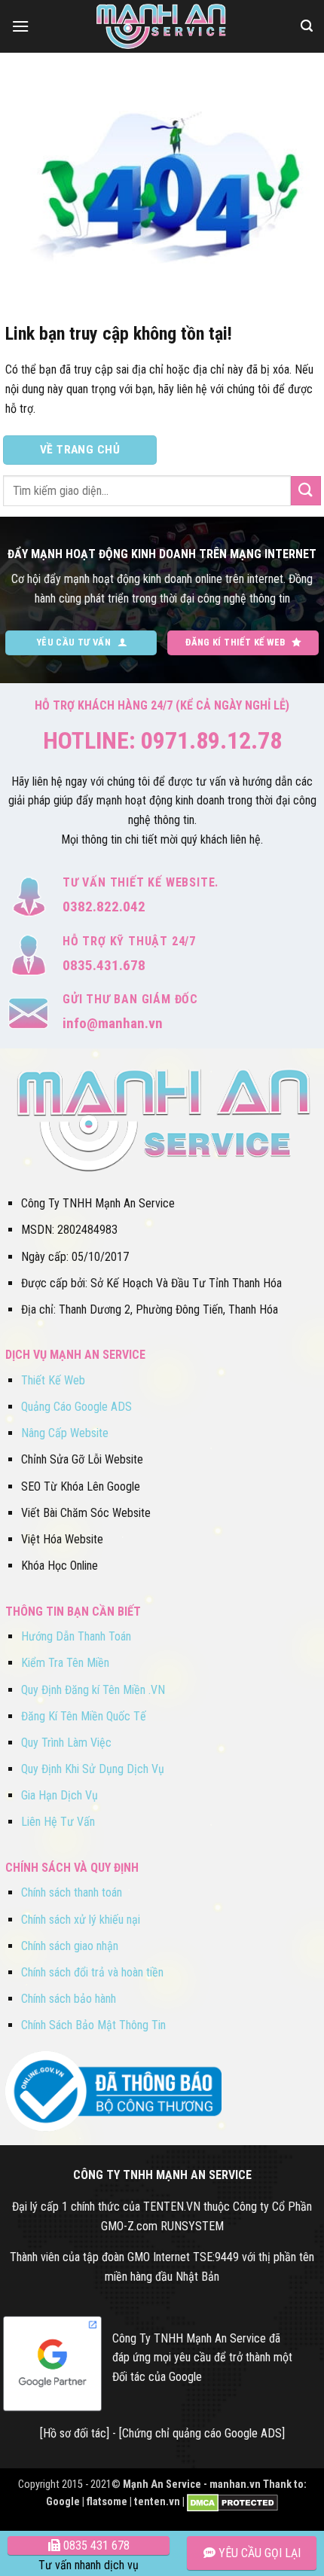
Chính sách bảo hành (69, 1999)
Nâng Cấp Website (65, 1433)
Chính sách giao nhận (70, 1946)
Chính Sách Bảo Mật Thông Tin (93, 2025)
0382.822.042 (104, 906)
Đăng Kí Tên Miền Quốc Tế (84, 1716)
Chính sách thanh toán (72, 1892)
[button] (20, 26)
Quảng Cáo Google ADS (76, 1407)
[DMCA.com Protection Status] (232, 2502)
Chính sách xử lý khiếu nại (81, 1920)
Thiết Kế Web (53, 1380)
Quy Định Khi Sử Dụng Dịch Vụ (93, 1769)
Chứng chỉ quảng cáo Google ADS (202, 2433)
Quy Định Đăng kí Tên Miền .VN (93, 1690)
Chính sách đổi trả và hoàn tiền (92, 1972)
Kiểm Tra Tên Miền (65, 1663)
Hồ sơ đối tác (75, 2433)
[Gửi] (306, 491)
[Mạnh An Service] (162, 26)
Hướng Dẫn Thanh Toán (76, 1636)
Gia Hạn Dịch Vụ (60, 1795)
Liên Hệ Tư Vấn (58, 1822)
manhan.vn (235, 2484)
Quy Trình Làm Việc (66, 1743)
